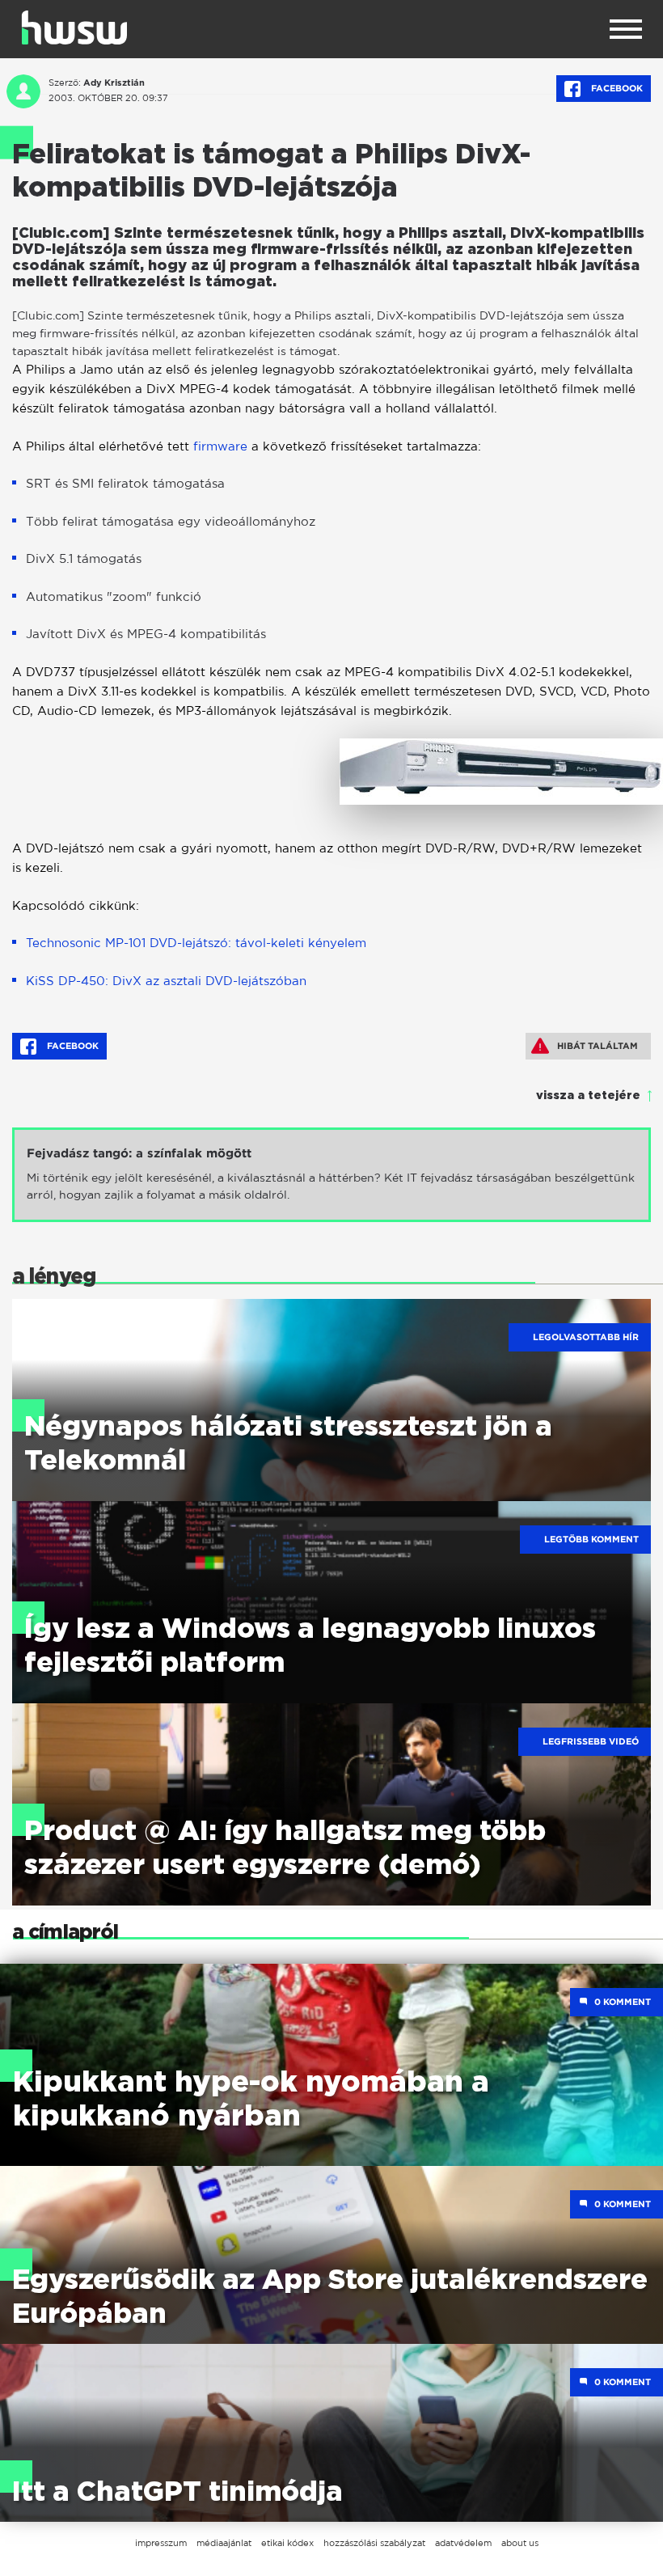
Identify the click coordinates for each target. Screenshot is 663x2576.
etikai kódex (287, 2543)
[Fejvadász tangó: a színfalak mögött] (331, 1175)
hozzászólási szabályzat (374, 2543)
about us (520, 2543)
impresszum (161, 2543)
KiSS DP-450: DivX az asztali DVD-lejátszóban (166, 981)
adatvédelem (463, 2543)
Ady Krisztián (114, 82)
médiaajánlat (224, 2543)
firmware (220, 446)
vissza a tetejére (588, 1096)
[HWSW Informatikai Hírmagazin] (74, 27)
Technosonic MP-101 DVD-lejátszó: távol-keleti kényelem (196, 943)
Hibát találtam (598, 1046)
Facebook (616, 88)
